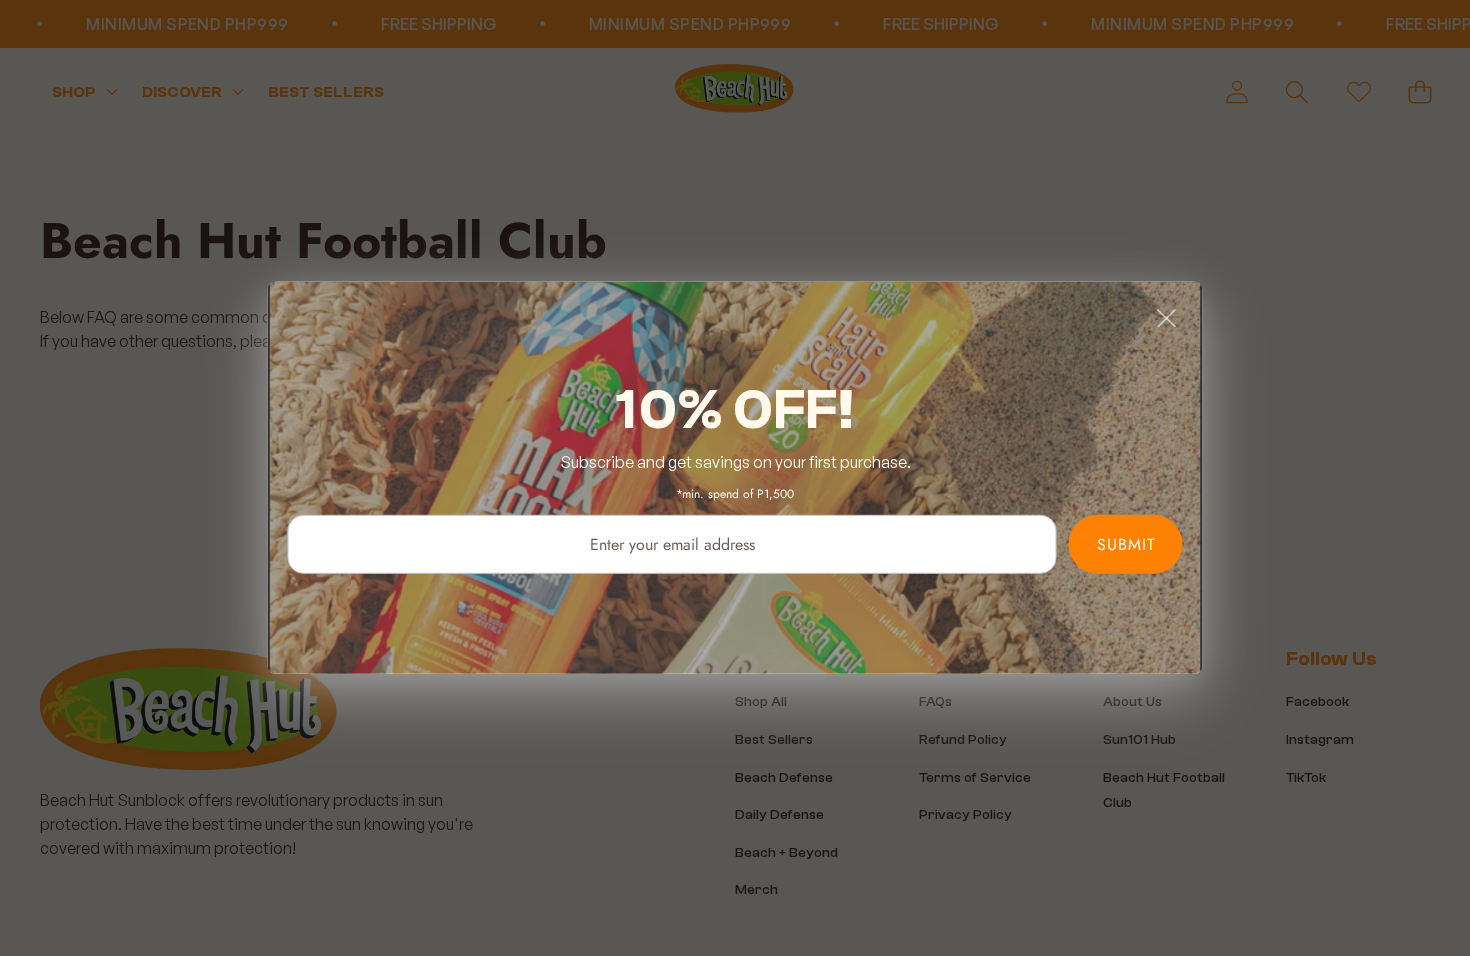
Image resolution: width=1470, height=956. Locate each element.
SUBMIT (1126, 544)
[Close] (1167, 318)
